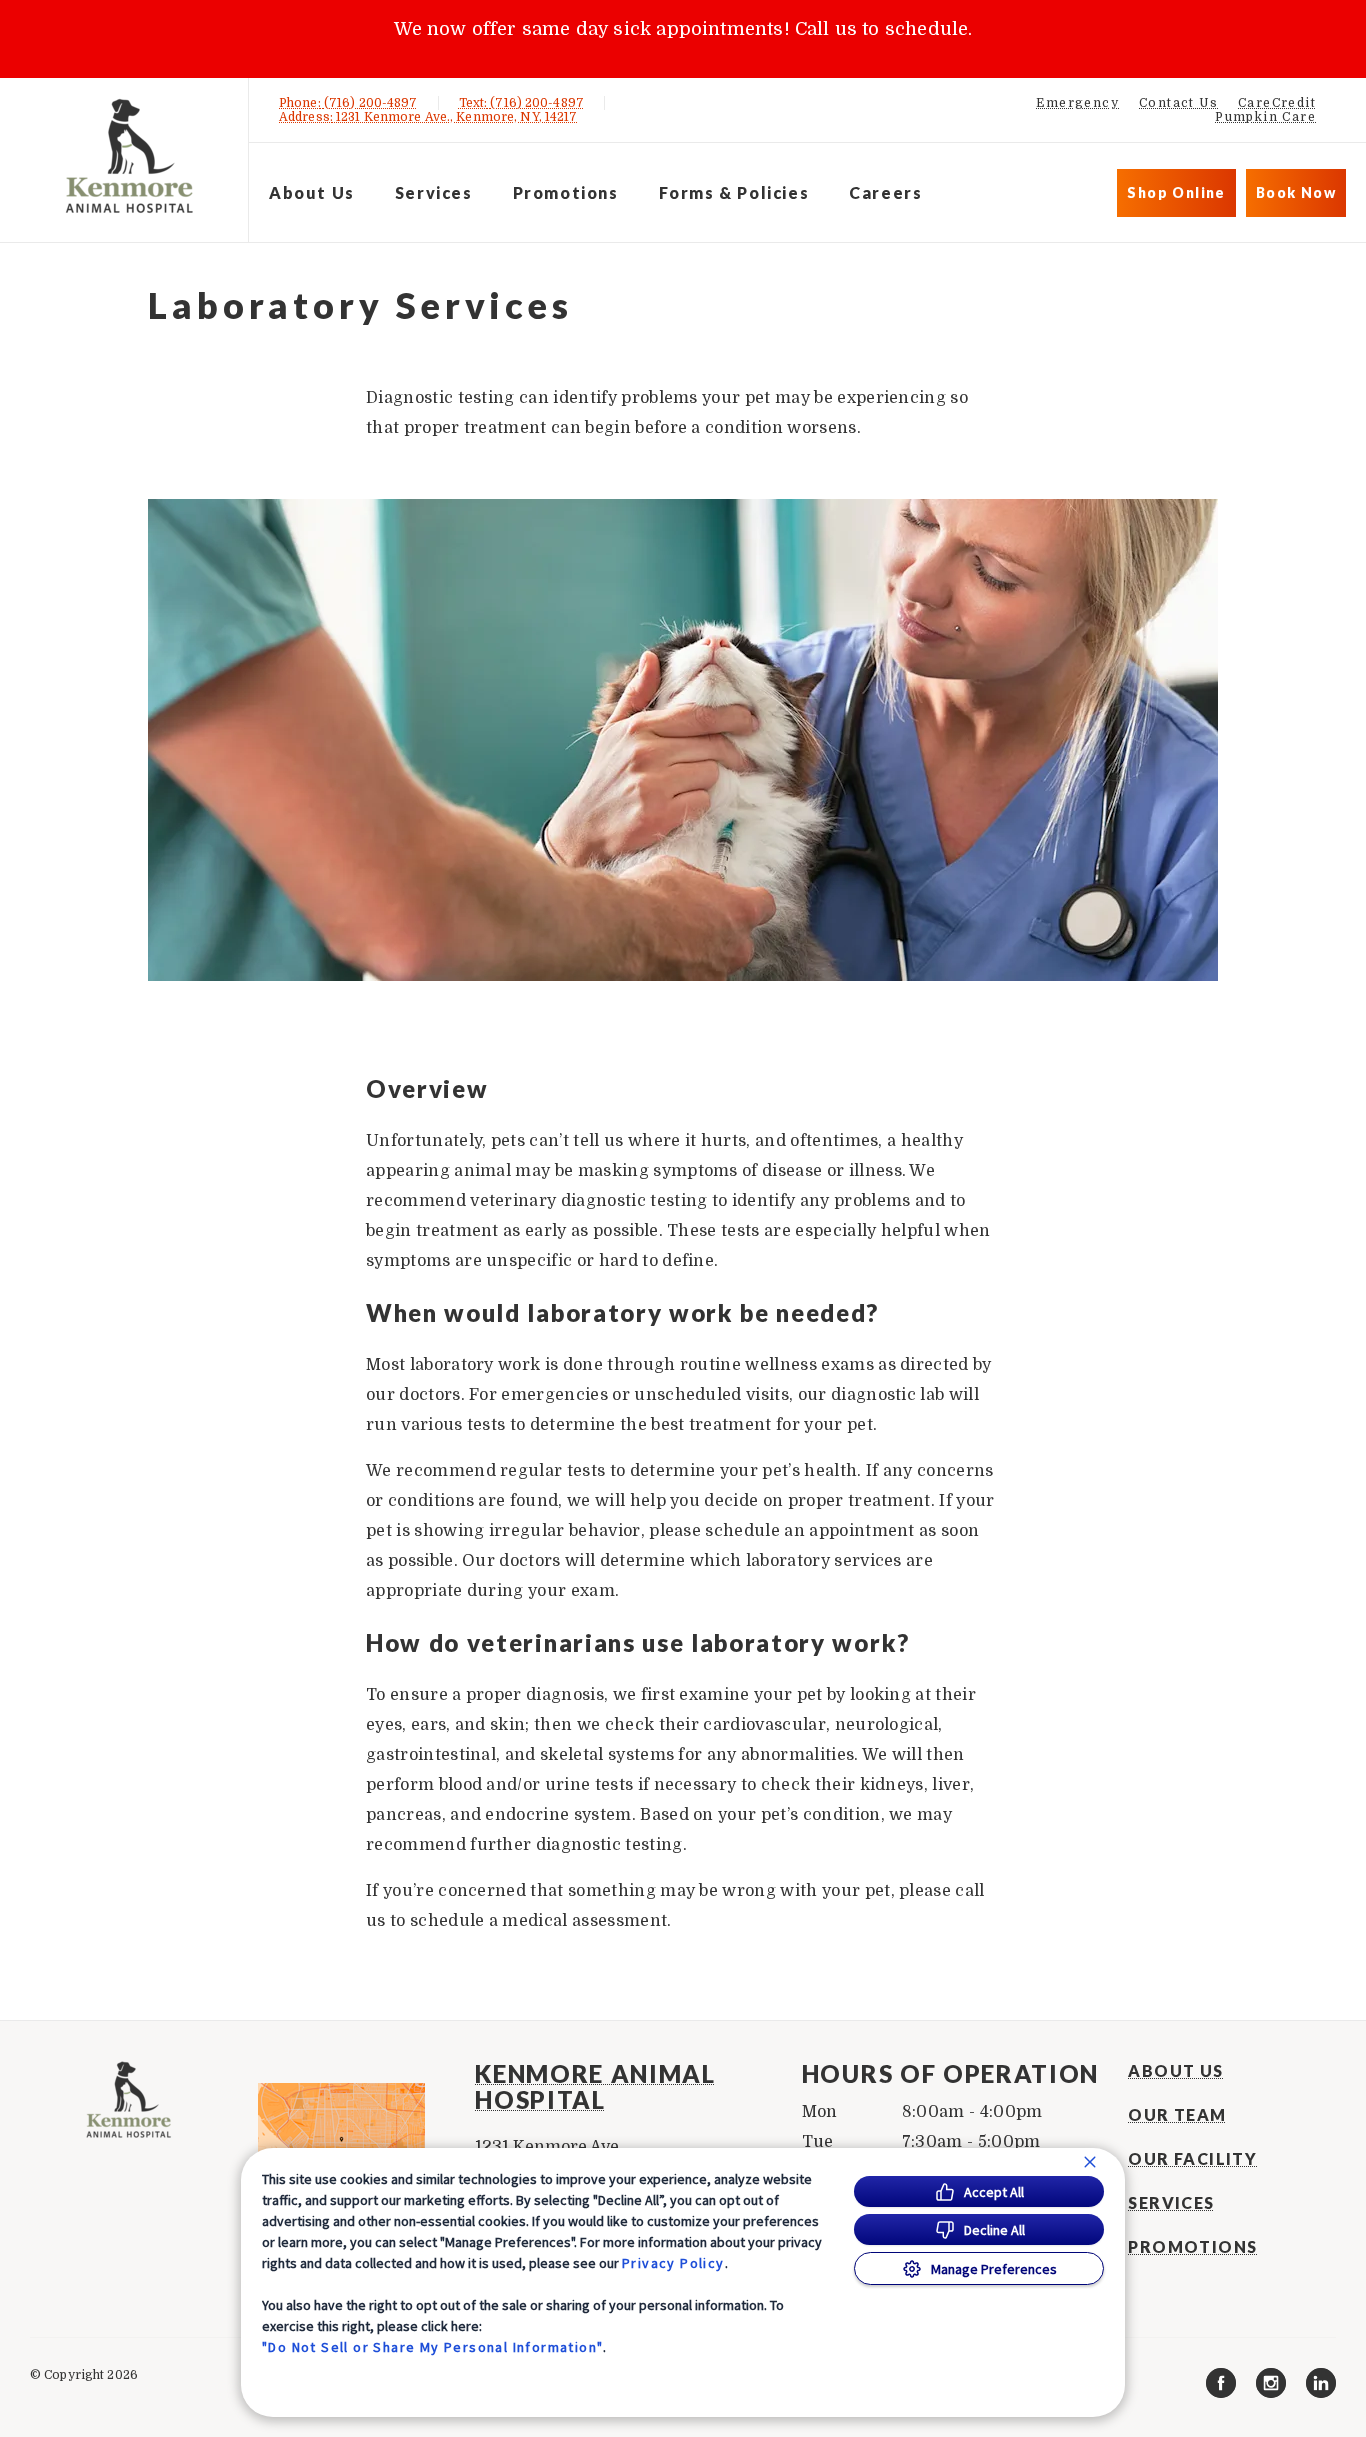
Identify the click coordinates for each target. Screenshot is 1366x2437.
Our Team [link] (1177, 2115)
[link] (129, 156)
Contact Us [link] (1178, 103)
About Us (312, 192)
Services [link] (434, 192)
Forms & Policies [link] (734, 192)
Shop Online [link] (1176, 192)
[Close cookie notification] (1090, 2162)
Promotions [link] (566, 192)
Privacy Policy (673, 2263)
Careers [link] (885, 192)
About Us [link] (1175, 2071)
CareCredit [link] (1277, 103)
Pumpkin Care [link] (1265, 117)
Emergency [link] (1077, 103)
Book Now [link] (1296, 192)
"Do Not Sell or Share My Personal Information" (432, 2347)
